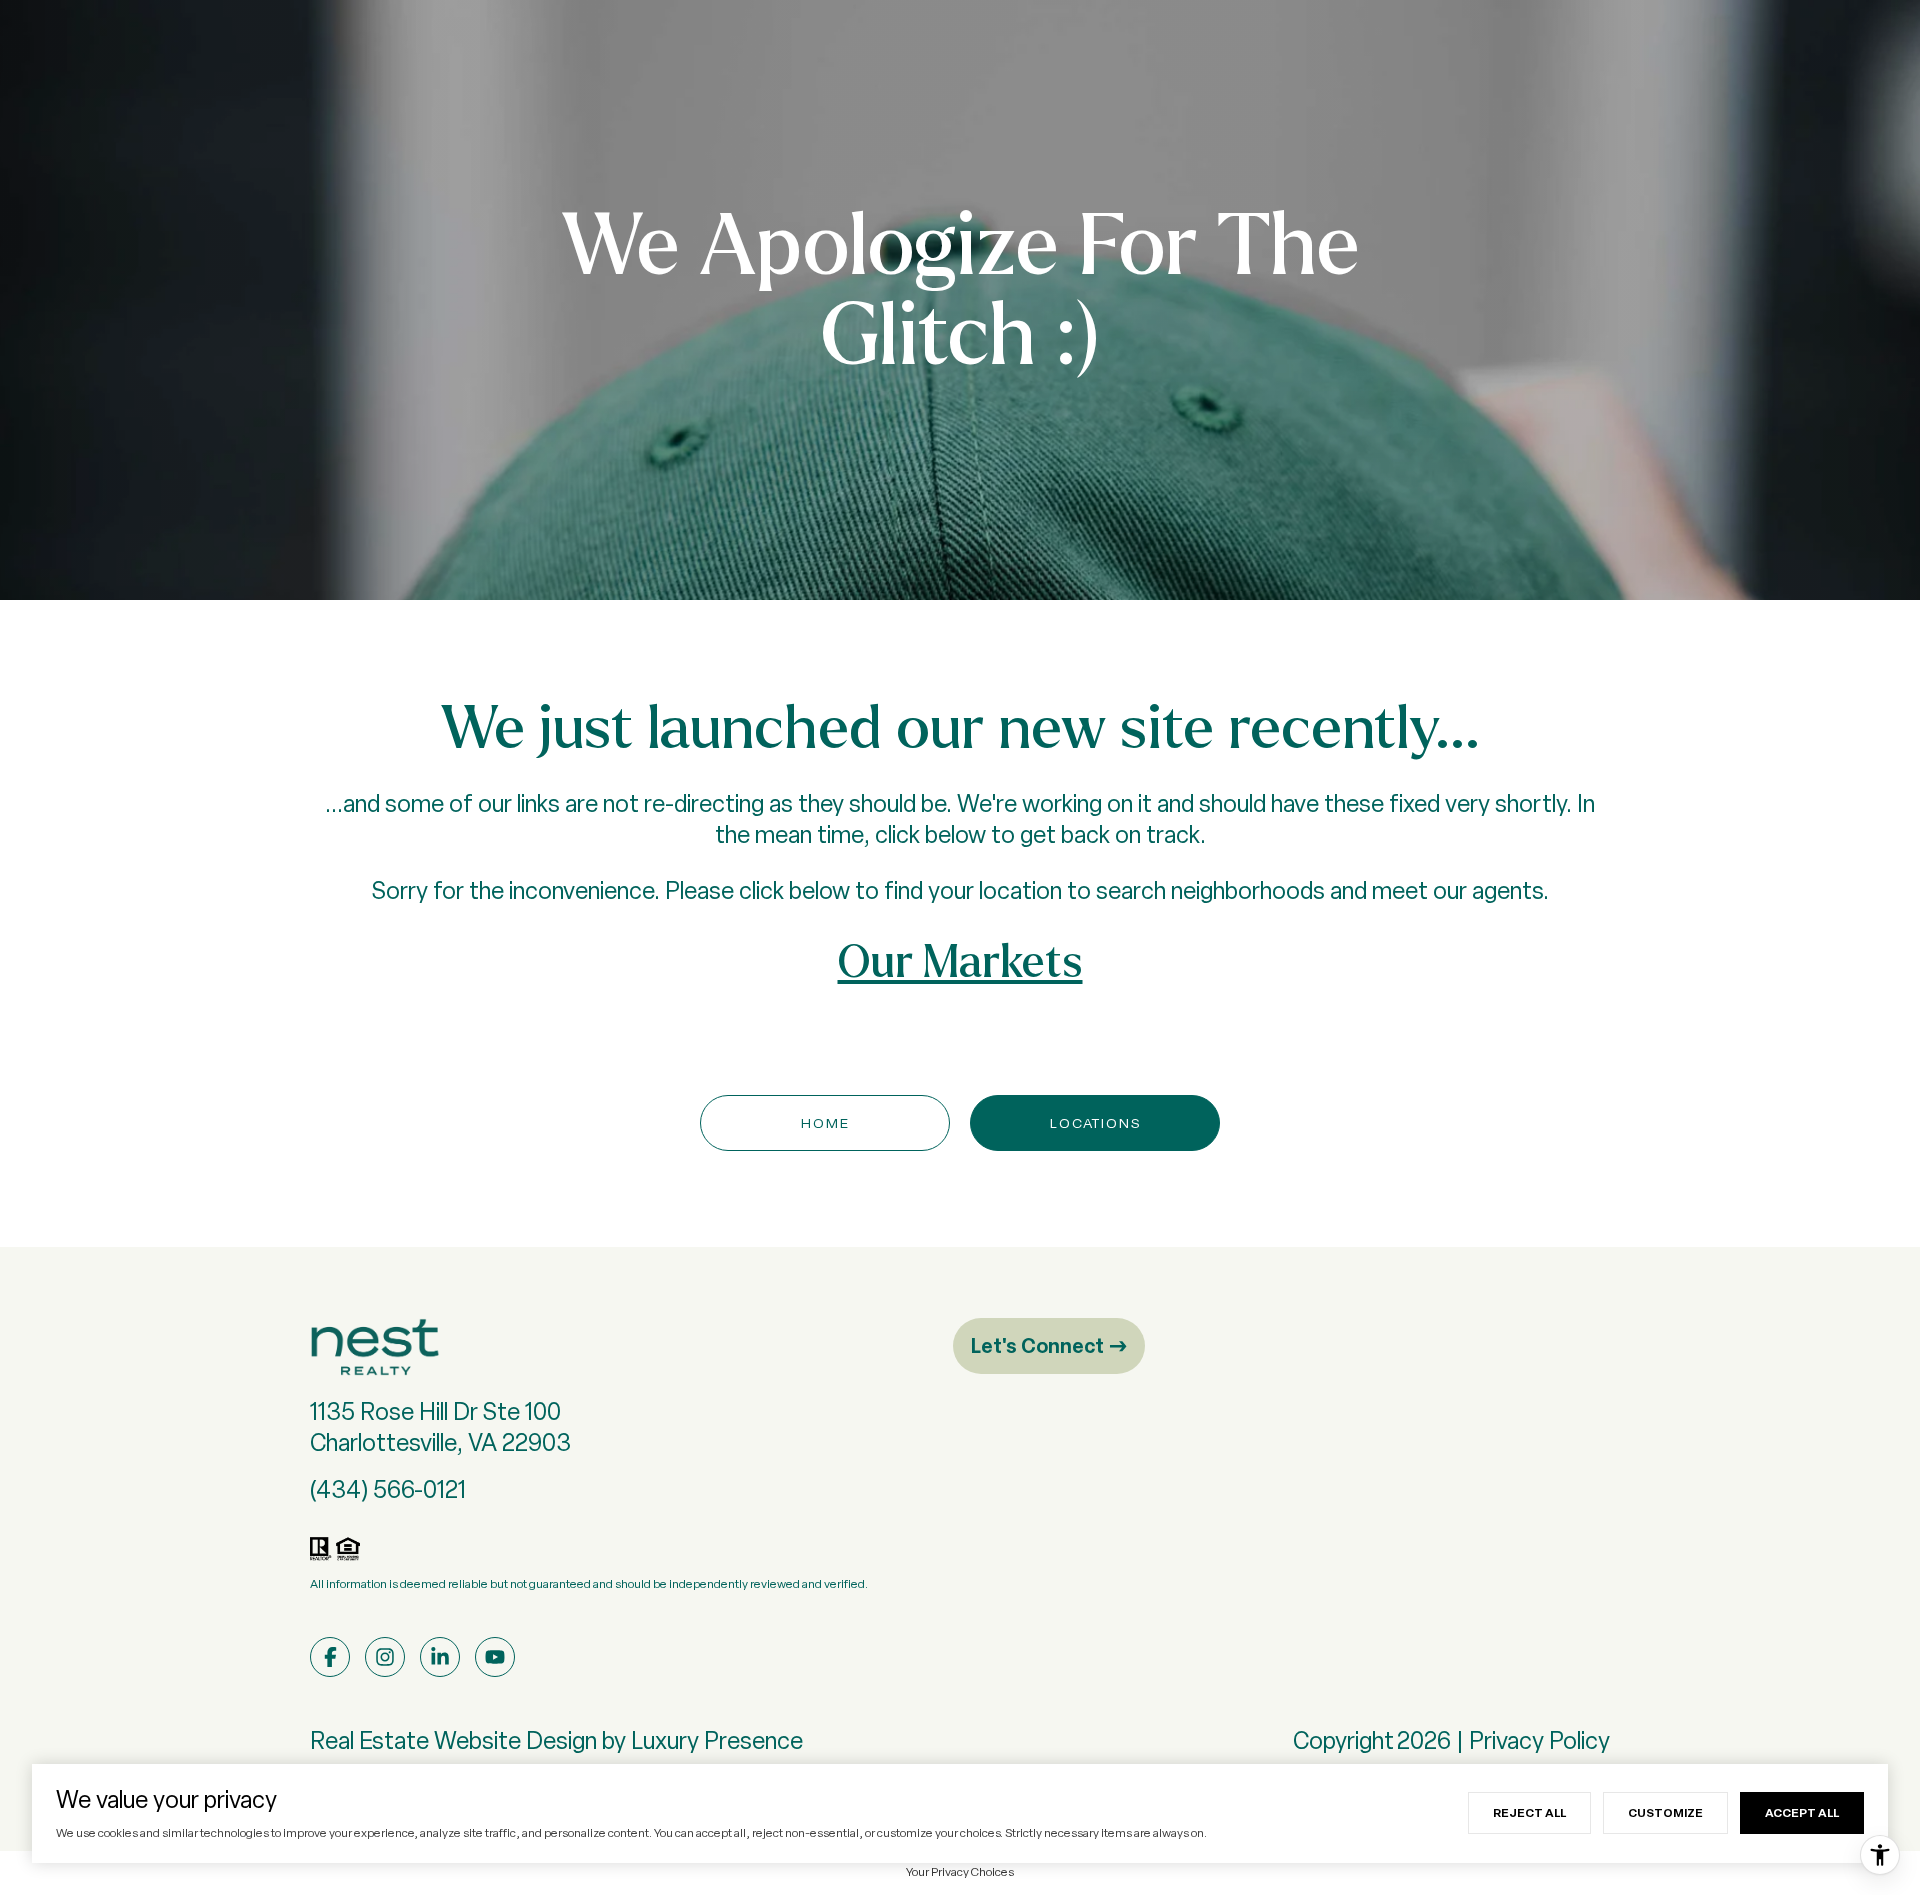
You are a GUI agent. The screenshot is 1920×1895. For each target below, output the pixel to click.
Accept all (1802, 1812)
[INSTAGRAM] (385, 1657)
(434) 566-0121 (388, 1489)
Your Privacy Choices (960, 1872)
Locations (1095, 1123)
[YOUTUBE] (495, 1657)
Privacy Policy (1539, 1740)
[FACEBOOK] (330, 1657)
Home (825, 1123)
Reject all (1529, 1812)
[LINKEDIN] (440, 1657)
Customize (1665, 1812)
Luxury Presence (717, 1740)
